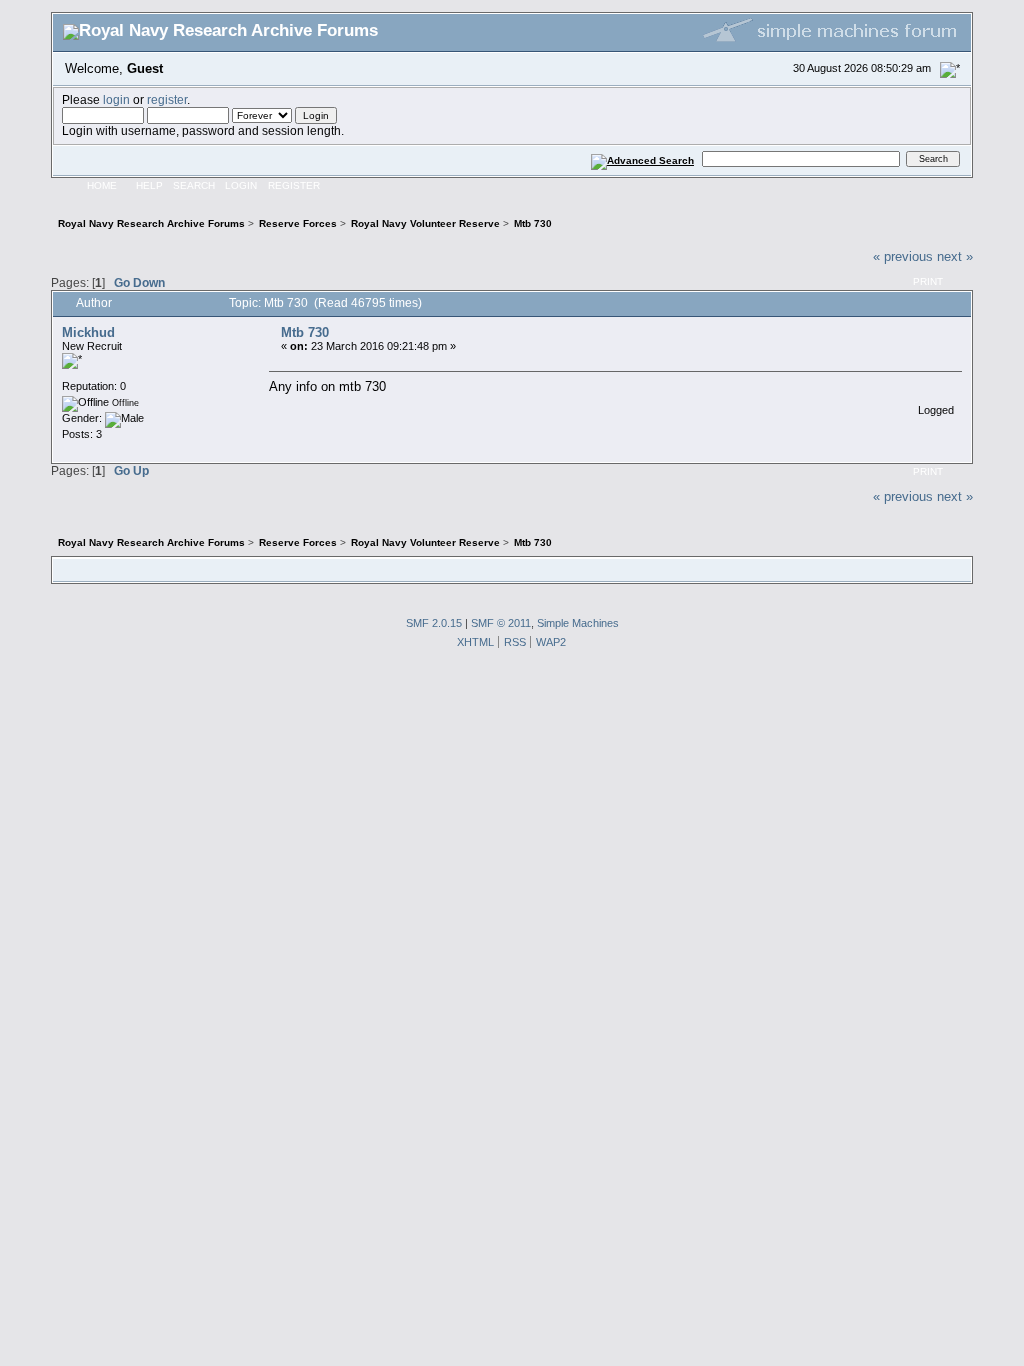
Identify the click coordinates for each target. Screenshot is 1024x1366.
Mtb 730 (305, 332)
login (116, 99)
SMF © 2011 (501, 623)
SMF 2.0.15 (434, 623)
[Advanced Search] (643, 158)
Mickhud (88, 332)
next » (955, 256)
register (167, 99)
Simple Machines (578, 623)
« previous (903, 256)
